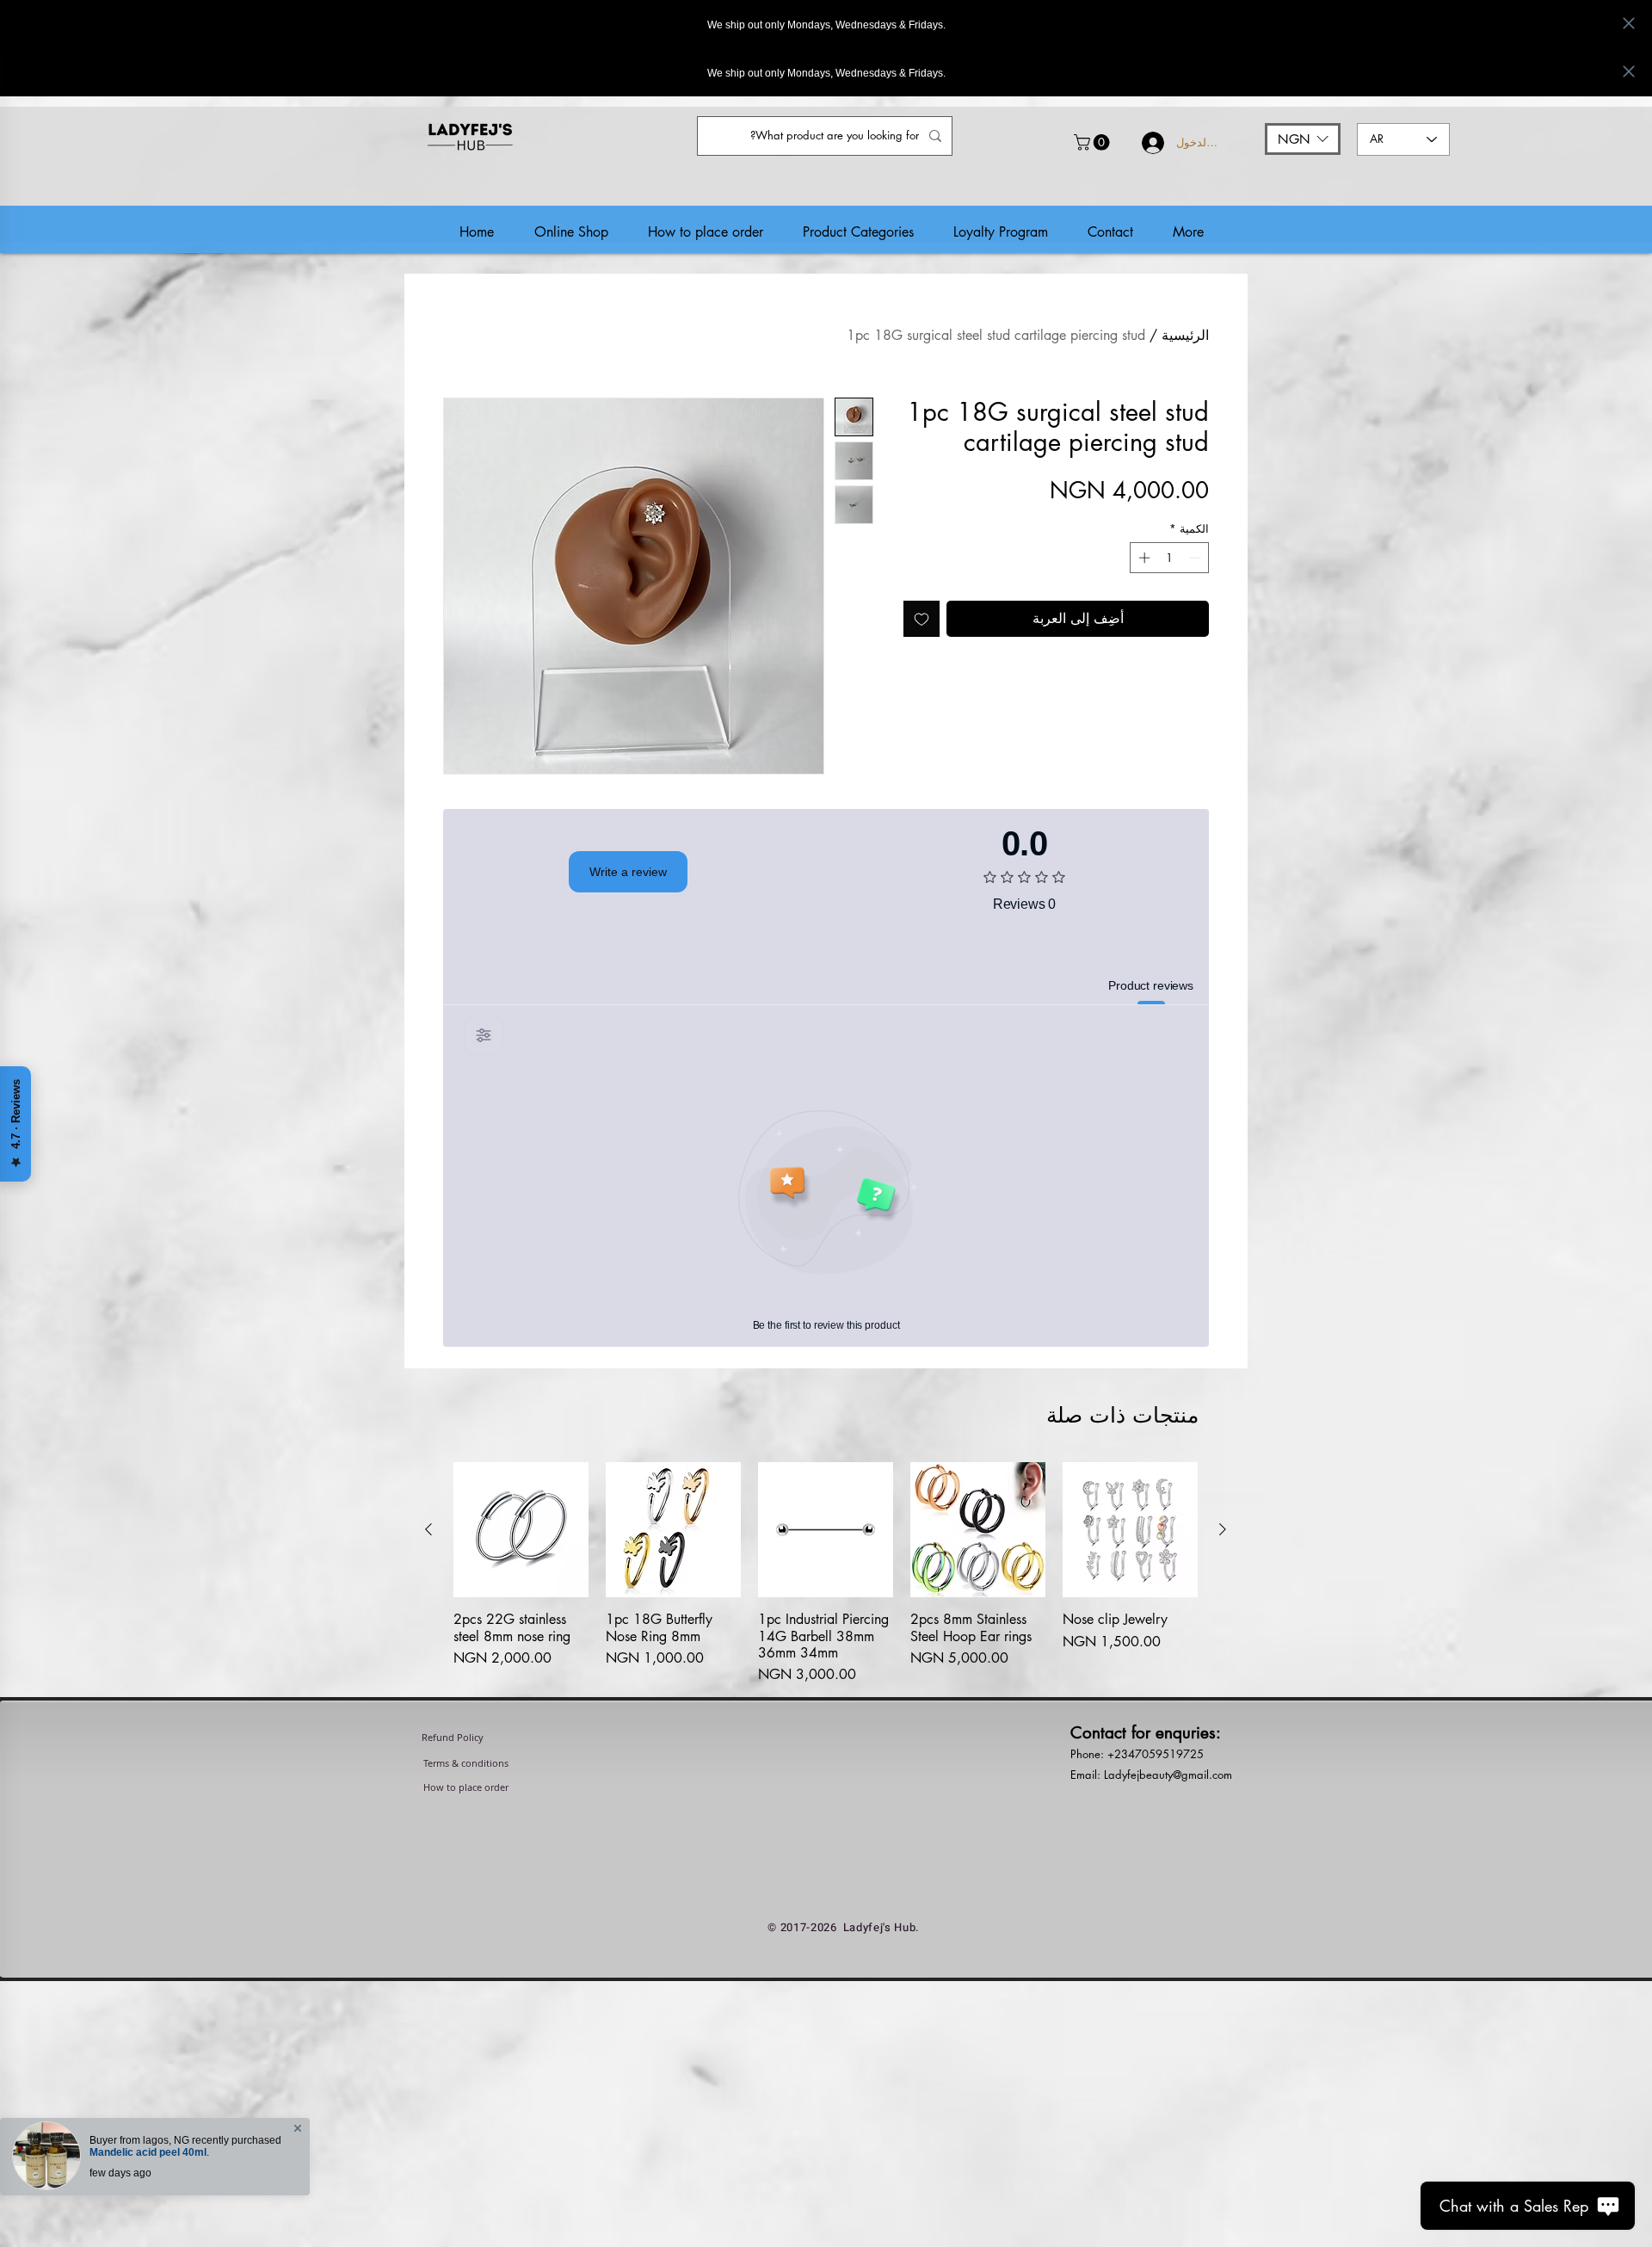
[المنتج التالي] (428, 1529)
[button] (1094, 142)
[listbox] (1303, 139)
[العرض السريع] (1130, 1530)
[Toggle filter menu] (484, 1035)
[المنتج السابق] (1223, 1529)
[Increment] (1143, 558)
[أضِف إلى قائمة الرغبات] (922, 619)
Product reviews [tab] (1151, 985)
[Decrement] (1197, 558)
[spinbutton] (1170, 558)
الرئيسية (1185, 335)
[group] (826, 1582)
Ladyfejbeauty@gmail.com (1168, 1775)
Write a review (628, 872)
